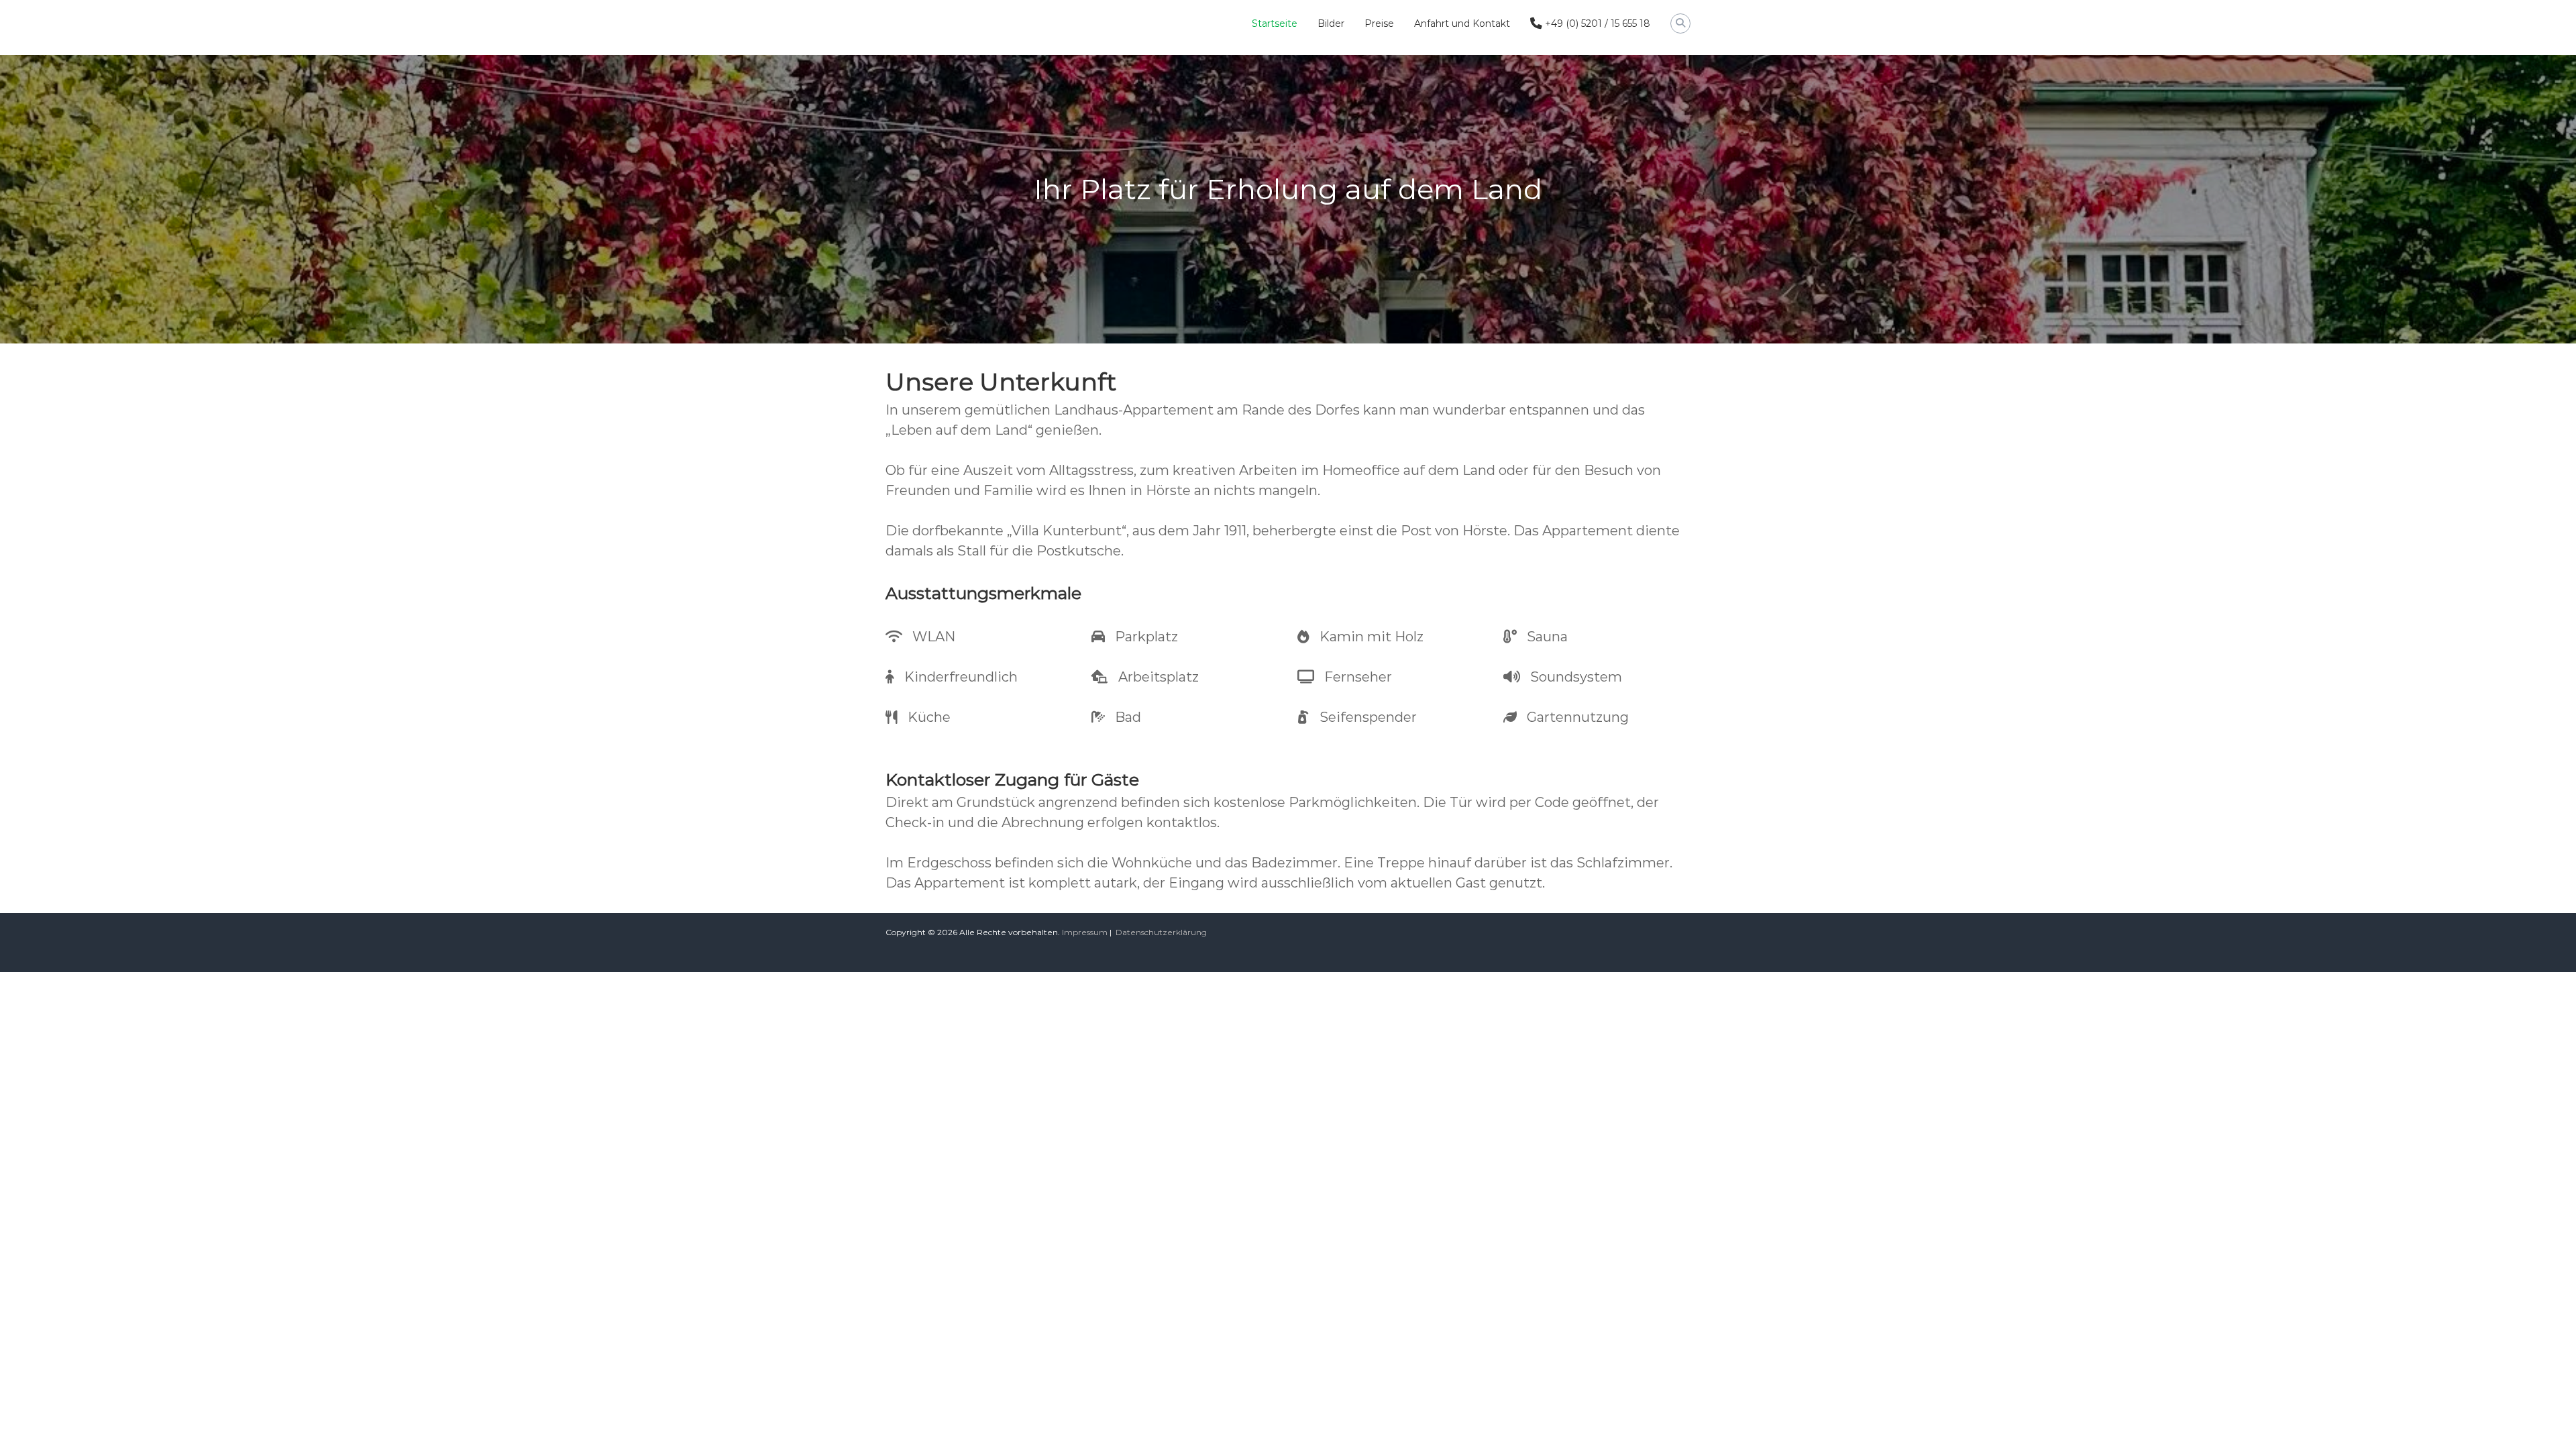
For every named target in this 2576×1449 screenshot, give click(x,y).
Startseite (1275, 23)
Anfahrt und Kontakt (1462, 23)
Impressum (1085, 932)
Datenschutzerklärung (1161, 932)
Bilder (1331, 23)
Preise (1379, 23)
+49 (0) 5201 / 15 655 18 (1596, 23)
